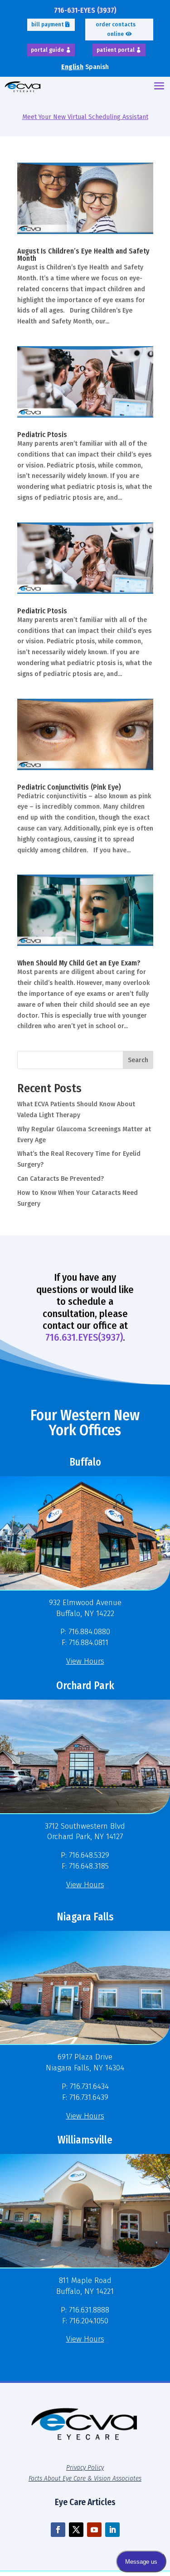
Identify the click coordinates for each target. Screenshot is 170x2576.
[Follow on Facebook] (58, 2530)
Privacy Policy (85, 2467)
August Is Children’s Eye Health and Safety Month (83, 255)
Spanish (97, 67)
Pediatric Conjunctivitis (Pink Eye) (69, 787)
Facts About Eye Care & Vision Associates (85, 2478)
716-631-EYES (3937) (85, 10)
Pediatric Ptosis (42, 435)
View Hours (85, 1661)
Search (138, 1060)
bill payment (48, 25)
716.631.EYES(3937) (84, 1337)
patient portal (116, 50)
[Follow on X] (76, 2530)
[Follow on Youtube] (94, 2530)
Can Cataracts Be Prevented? (61, 1179)
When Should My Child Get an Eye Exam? (79, 963)
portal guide (47, 50)
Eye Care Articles (85, 2502)
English (72, 67)
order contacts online (116, 29)
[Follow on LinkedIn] (112, 2530)
